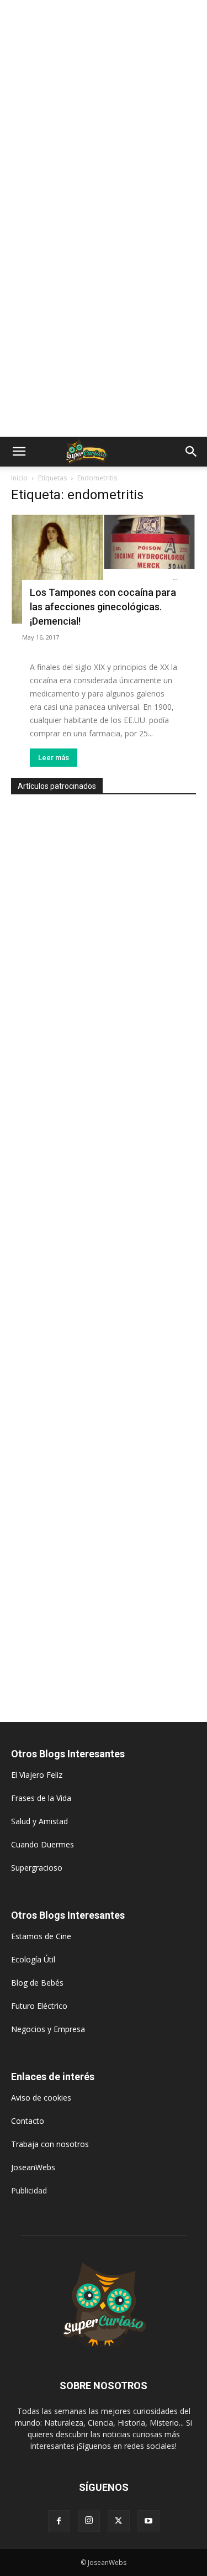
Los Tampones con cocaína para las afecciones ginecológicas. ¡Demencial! (103, 607)
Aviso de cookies (41, 2098)
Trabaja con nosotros (50, 2144)
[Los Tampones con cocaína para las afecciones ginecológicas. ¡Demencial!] (104, 569)
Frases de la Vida (41, 1798)
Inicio (19, 478)
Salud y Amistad (39, 1821)
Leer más (54, 758)
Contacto (28, 2121)
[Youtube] (148, 2521)
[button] (19, 452)
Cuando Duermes (43, 1844)
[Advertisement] (104, 109)
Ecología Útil (33, 1959)
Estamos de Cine (41, 1936)
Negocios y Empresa (48, 2029)
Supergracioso (37, 1868)
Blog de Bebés (37, 1983)
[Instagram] (89, 2521)
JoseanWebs (33, 2167)
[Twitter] (119, 2521)
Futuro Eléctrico (39, 2006)
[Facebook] (59, 2521)
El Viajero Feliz (37, 1775)
